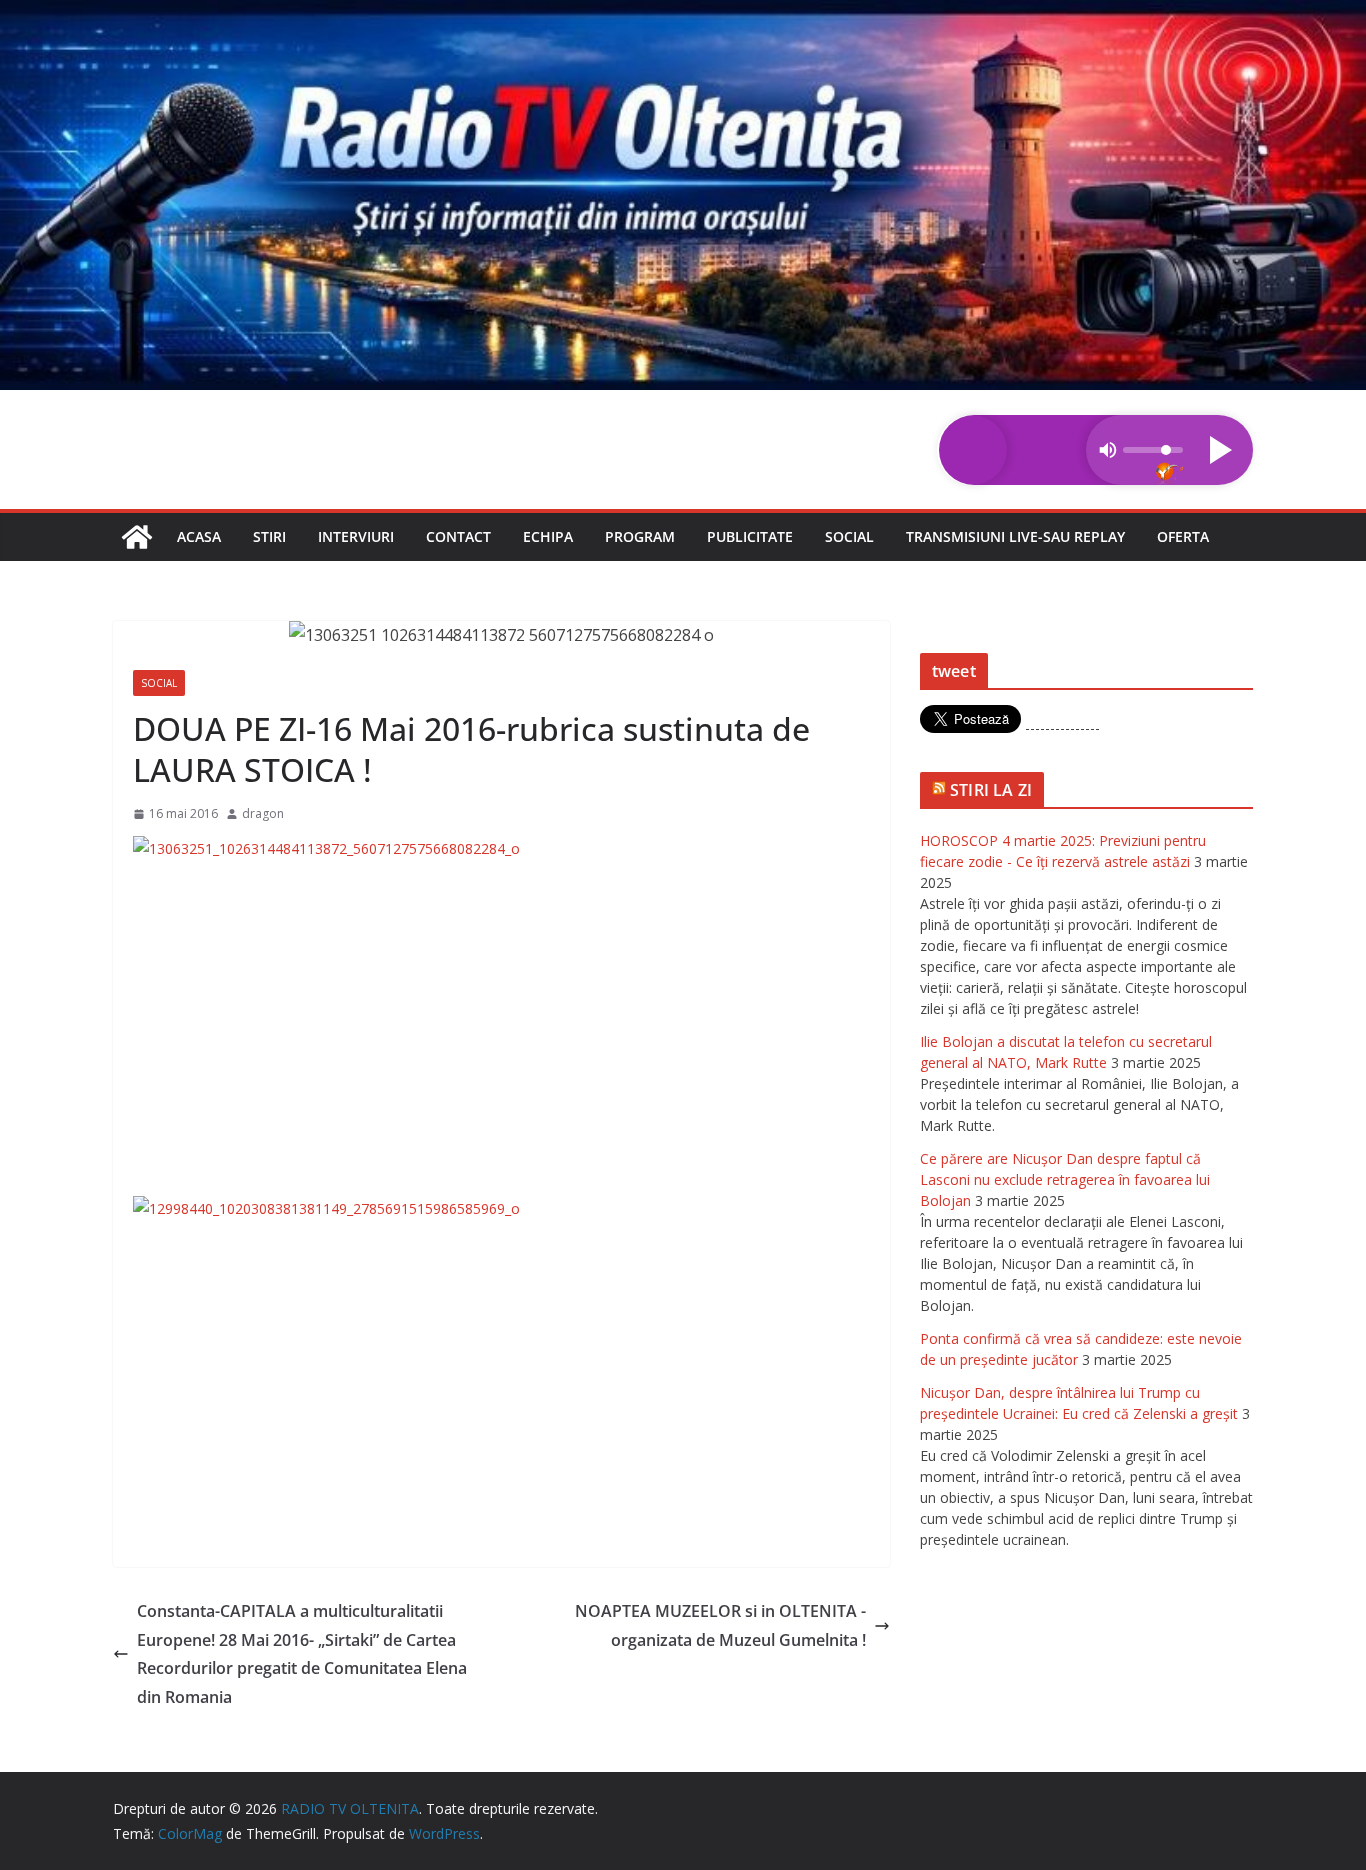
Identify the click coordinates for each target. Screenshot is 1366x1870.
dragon (263, 813)
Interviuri (356, 536)
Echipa (548, 536)
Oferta (1183, 536)
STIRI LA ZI (991, 790)
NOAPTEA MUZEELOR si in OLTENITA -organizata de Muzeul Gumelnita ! (720, 1625)
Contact (458, 536)
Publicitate (750, 536)
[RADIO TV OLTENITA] (683, 14)
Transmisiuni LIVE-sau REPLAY (1015, 536)
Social (849, 536)
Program (640, 536)
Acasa (199, 536)
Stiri (269, 536)
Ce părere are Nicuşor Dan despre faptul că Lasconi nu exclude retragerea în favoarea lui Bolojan (1065, 1179)
